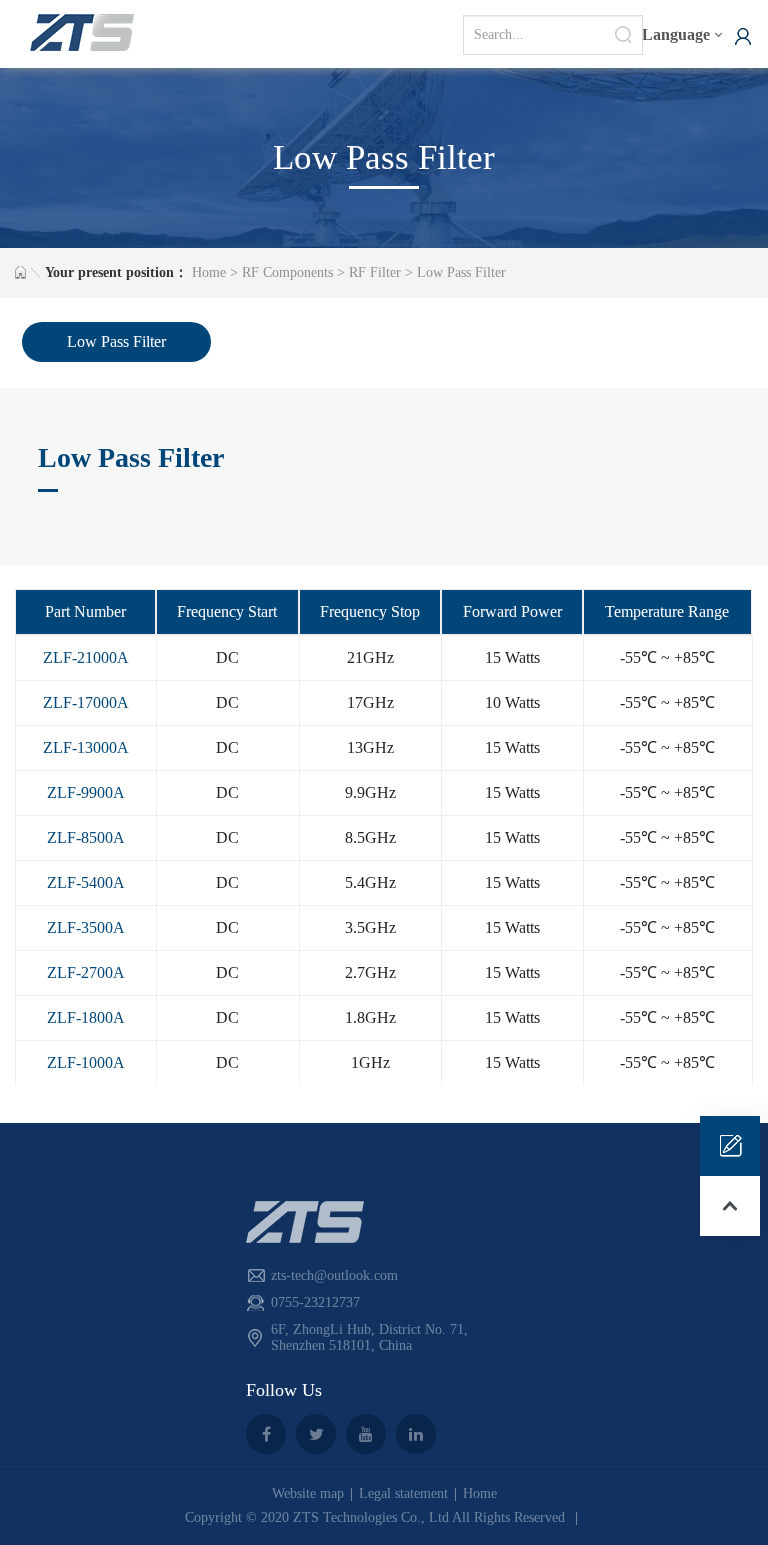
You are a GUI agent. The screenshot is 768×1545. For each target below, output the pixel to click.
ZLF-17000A (86, 702)
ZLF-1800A (86, 1017)
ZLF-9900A (86, 792)
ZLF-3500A (86, 927)
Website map (308, 1493)
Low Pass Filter (461, 272)
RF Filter (375, 272)
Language (676, 34)
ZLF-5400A (86, 882)
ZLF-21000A (86, 657)
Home (209, 272)
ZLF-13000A (86, 747)
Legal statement (403, 1493)
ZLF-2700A (86, 972)
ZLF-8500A (86, 837)
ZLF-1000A (86, 1062)
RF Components (287, 272)
